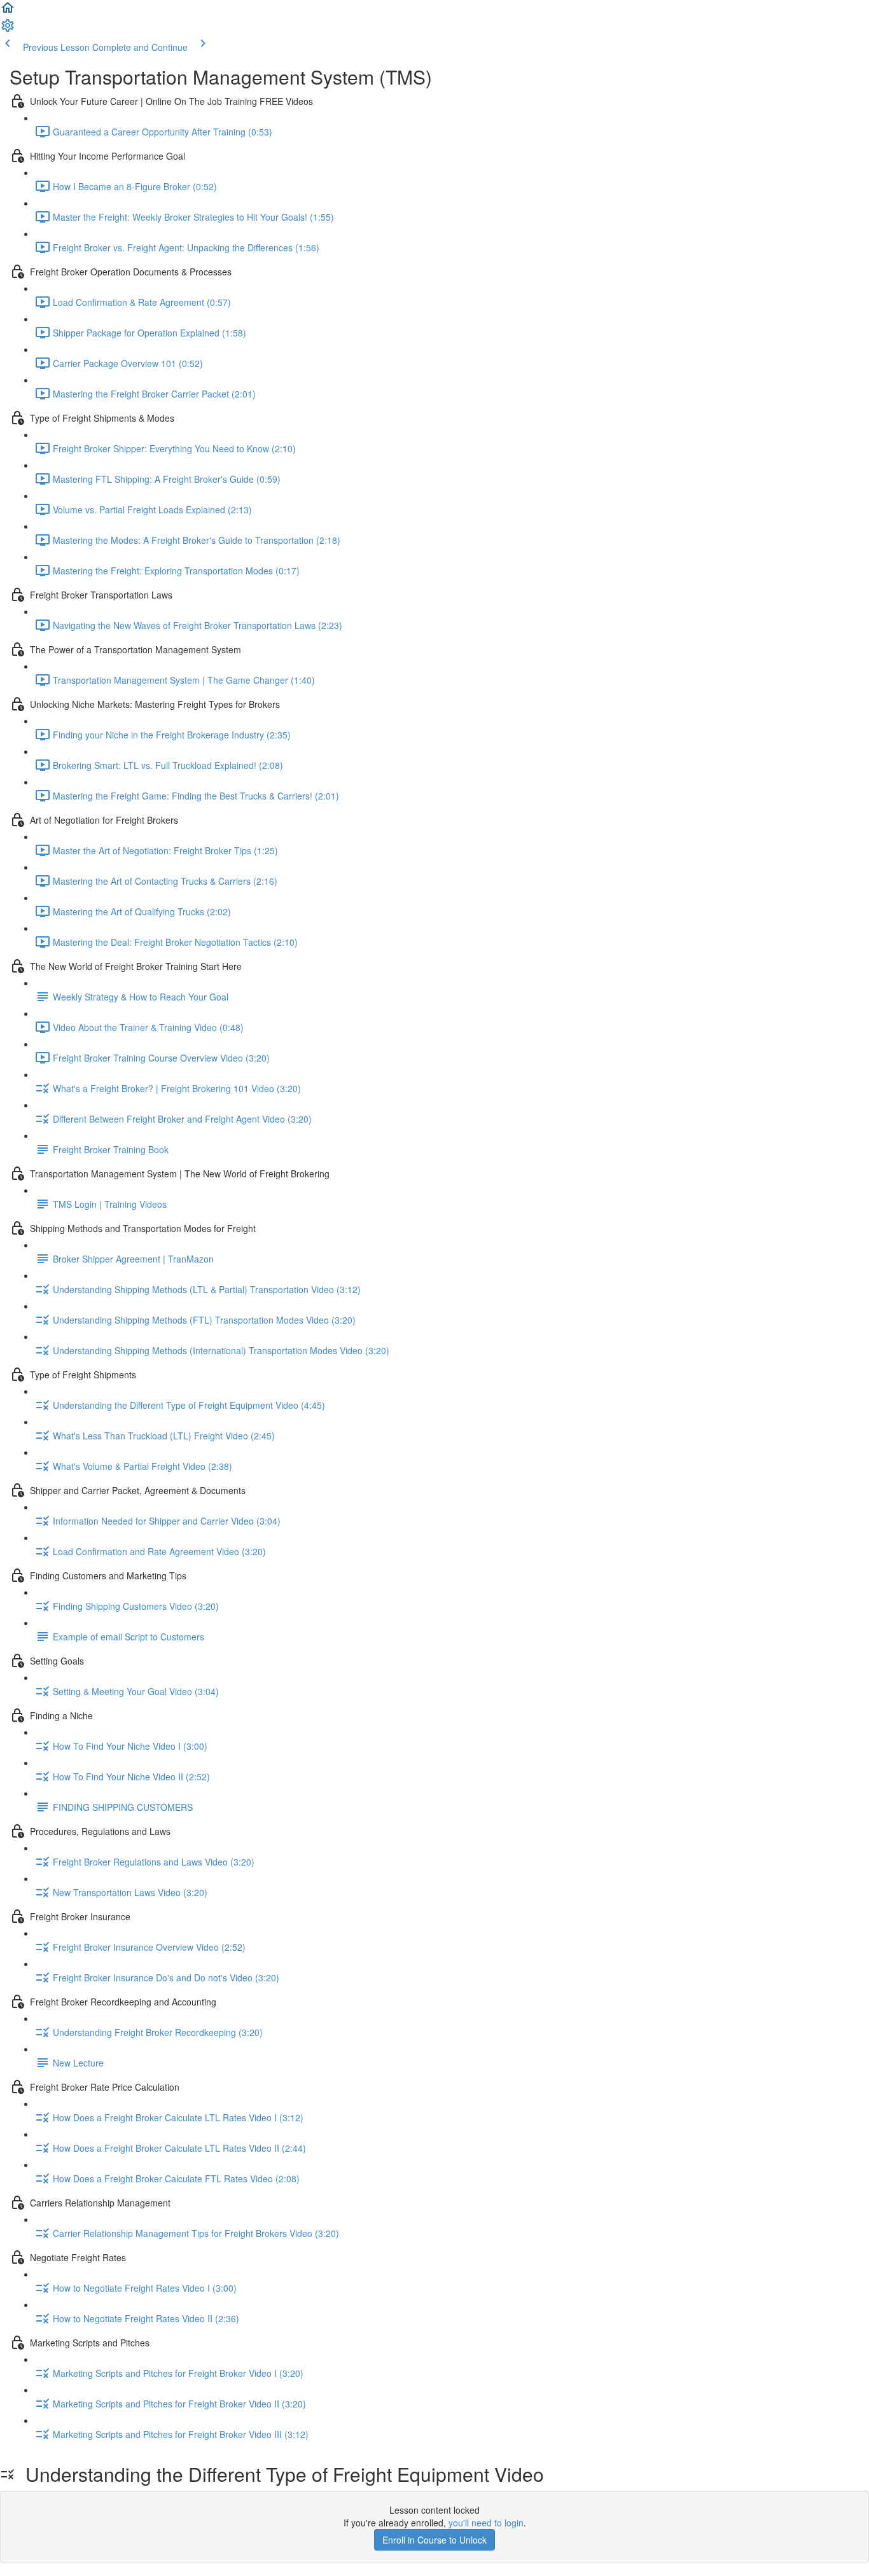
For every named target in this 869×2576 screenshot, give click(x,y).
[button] (8, 11)
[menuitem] (8, 29)
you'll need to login (486, 2523)
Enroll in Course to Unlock (434, 2540)
